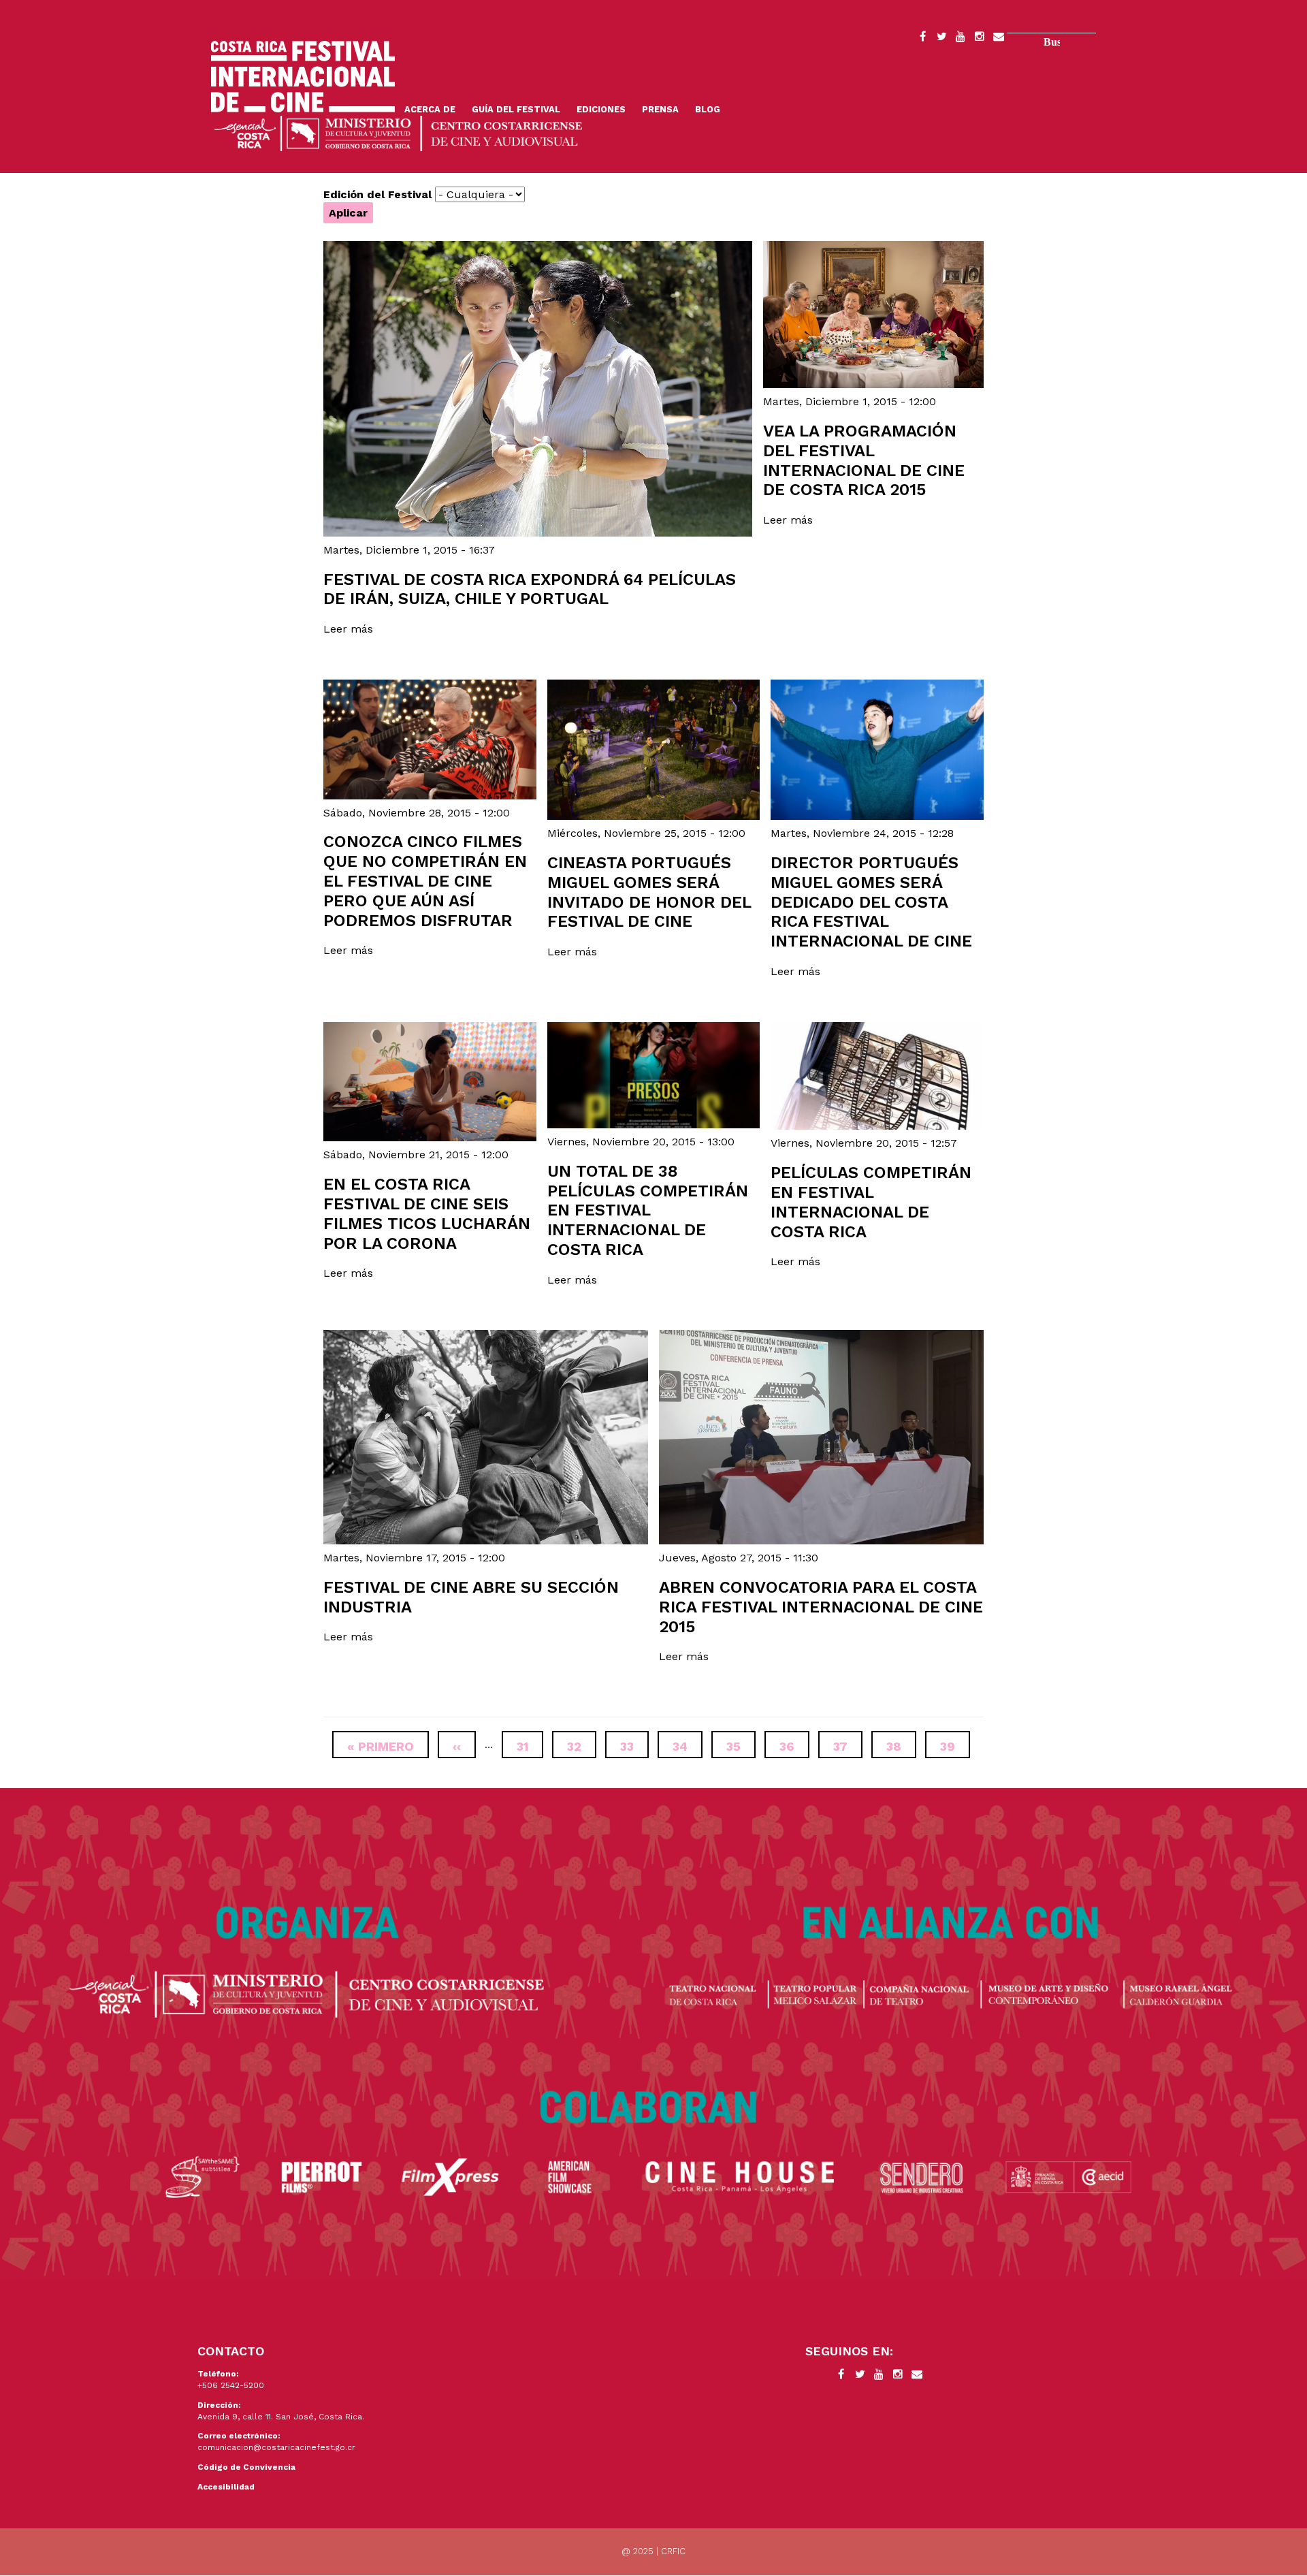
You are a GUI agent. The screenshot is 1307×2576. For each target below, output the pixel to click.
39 (955, 1746)
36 (794, 1746)
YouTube (961, 39)
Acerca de (430, 109)
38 (901, 1746)
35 (741, 1746)
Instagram (980, 39)
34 (688, 1746)
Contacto (999, 39)
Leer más (348, 629)
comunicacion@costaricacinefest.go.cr (276, 2447)
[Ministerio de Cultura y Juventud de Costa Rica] (398, 132)
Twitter (941, 39)
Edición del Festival (377, 194)
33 (634, 1746)
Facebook (922, 39)
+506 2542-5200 (231, 2385)
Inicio (303, 77)
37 (848, 1746)
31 (530, 1746)
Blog (708, 109)
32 (582, 1746)
